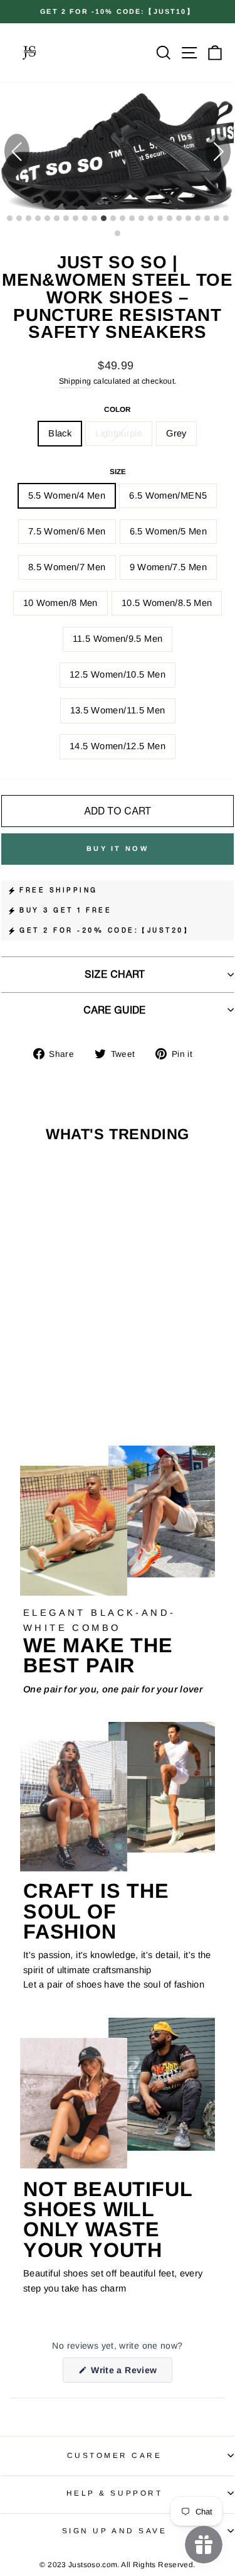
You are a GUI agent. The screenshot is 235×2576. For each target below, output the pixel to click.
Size (118, 471)
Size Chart (115, 974)
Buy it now (118, 848)
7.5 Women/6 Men (67, 531)
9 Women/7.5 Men (169, 567)
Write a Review (131, 2373)
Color (118, 409)
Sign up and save (115, 2530)
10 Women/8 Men (60, 603)
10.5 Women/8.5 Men (167, 603)
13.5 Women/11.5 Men (118, 710)
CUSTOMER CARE (115, 2455)
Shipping (75, 381)
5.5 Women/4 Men (67, 495)
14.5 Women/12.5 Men (118, 746)
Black (60, 433)
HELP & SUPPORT (114, 2493)
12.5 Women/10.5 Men (118, 674)
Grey (176, 433)
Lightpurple (119, 433)
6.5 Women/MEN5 (168, 495)
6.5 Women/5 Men (169, 531)
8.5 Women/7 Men (67, 567)
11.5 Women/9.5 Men (118, 639)
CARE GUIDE (115, 1010)
